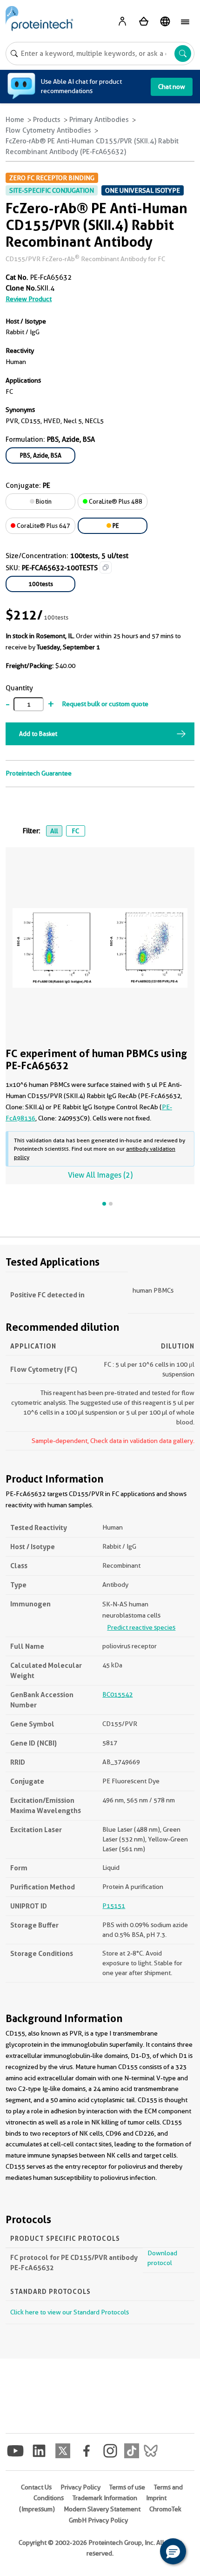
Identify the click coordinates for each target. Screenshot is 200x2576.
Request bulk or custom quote (105, 704)
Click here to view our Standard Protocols (70, 2312)
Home (15, 120)
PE (115, 526)
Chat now (172, 87)
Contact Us (36, 2487)
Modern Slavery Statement (102, 2509)
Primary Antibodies (99, 120)
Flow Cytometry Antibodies (48, 130)
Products (47, 120)
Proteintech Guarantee (39, 773)
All (54, 831)
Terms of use (127, 2487)
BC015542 (117, 1694)
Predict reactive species (141, 1627)
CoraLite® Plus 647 (43, 526)
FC (75, 831)
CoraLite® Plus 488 (115, 501)
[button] (173, 2551)
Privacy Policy (80, 2487)
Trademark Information (105, 2498)
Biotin (43, 501)
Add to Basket (38, 734)
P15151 (114, 1906)
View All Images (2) (100, 1175)
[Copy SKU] (106, 567)
